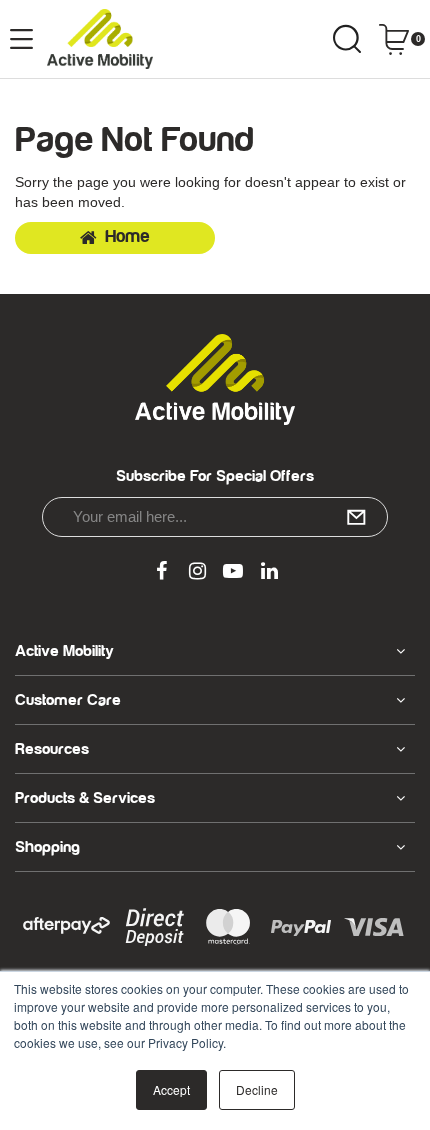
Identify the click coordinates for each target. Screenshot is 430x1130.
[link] (161, 572)
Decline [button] (257, 1089)
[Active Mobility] (100, 39)
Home (127, 237)
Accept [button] (171, 1089)
